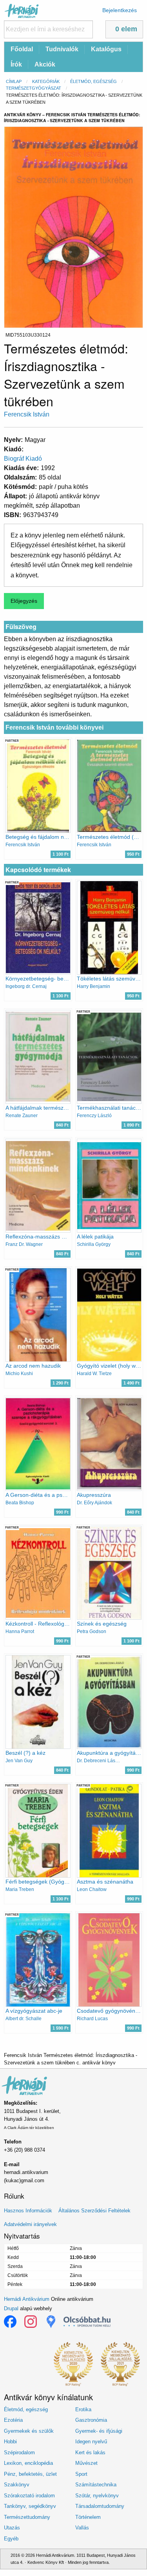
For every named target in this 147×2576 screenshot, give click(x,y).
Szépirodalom (19, 2453)
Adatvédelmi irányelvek (30, 2224)
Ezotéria (13, 2420)
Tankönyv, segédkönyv (30, 2506)
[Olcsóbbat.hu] (87, 2322)
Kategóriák (46, 81)
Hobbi (10, 2442)
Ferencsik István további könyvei (54, 727)
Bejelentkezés (120, 10)
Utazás (12, 2528)
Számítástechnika (96, 2485)
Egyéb (11, 2539)
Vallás (82, 2528)
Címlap (14, 81)
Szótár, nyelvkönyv (97, 2496)
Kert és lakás (90, 2453)
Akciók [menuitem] (45, 64)
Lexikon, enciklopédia (28, 2463)
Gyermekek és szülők (29, 2431)
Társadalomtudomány (100, 2506)
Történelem (88, 2517)
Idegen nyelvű (91, 2442)
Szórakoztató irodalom (29, 2496)
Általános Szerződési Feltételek (94, 2211)
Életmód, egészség (93, 81)
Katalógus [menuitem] (106, 49)
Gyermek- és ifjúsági (99, 2431)
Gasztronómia (91, 2420)
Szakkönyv (17, 2485)
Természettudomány (27, 2517)
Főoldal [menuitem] (22, 49)
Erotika (83, 2409)
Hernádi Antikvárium (27, 2299)
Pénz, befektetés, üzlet (30, 2474)
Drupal (11, 2308)
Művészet (86, 2463)
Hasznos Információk (28, 2211)
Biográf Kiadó (23, 459)
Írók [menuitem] (16, 64)
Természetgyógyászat (34, 88)
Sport (81, 2474)
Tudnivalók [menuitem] (62, 49)
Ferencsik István (27, 414)
